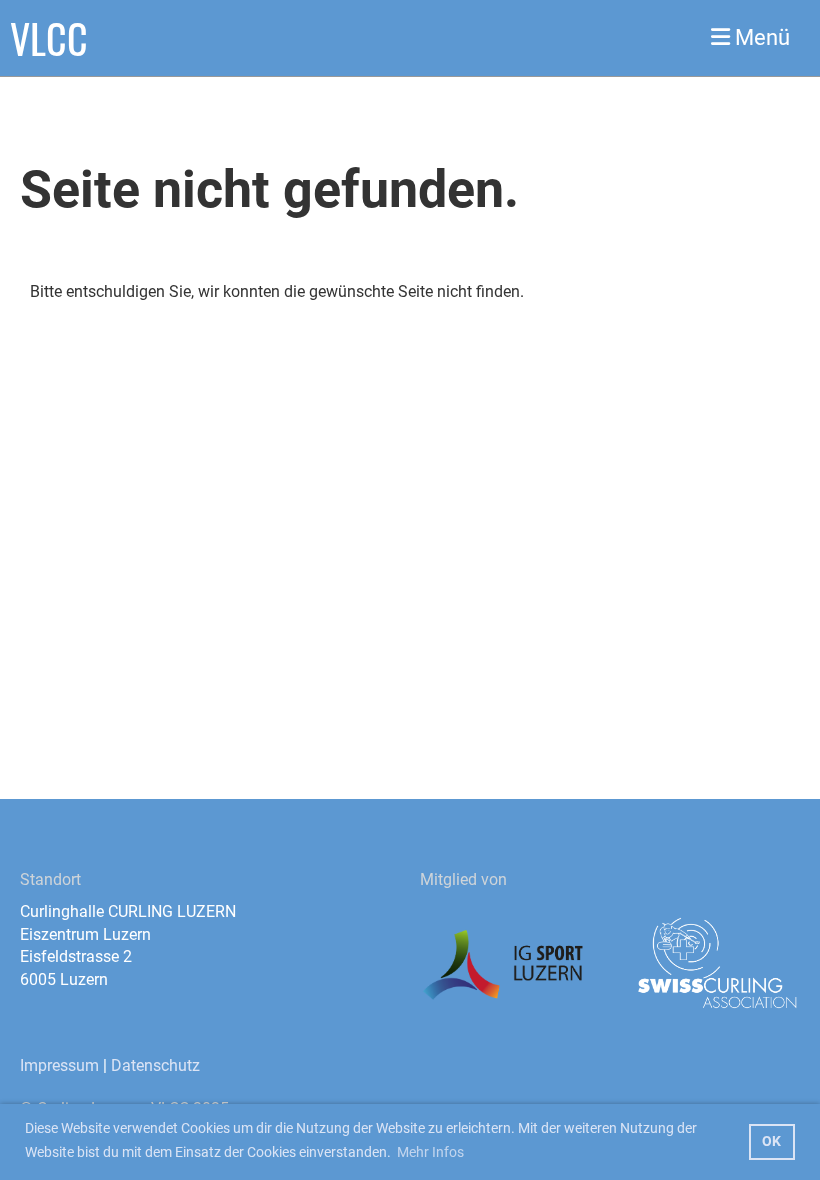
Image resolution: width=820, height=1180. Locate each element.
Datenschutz (155, 1065)
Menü (760, 37)
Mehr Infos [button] (430, 1152)
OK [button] (771, 1141)
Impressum (59, 1065)
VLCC (49, 38)
